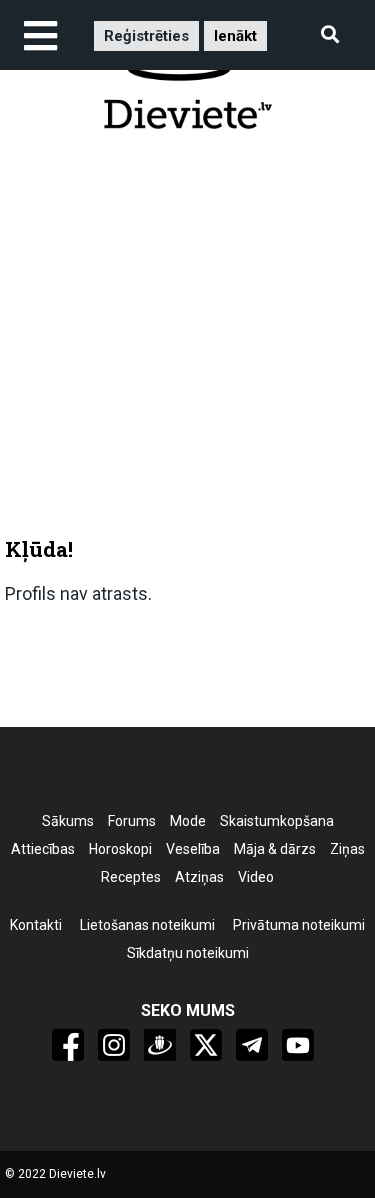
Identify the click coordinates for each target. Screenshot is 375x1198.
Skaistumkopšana (277, 821)
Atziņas (199, 877)
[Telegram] (252, 1045)
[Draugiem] (160, 1045)
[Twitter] (206, 1045)
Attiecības (43, 849)
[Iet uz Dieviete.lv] (188, 77)
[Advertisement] (187, 341)
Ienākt (235, 36)
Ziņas (347, 849)
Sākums (68, 821)
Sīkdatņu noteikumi (188, 953)
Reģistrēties (146, 36)
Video (256, 877)
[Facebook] (68, 1045)
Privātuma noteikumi (299, 925)
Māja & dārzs (275, 849)
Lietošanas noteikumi (147, 925)
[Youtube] (298, 1045)
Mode (188, 821)
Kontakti (36, 925)
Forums (132, 821)
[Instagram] (114, 1045)
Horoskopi (120, 849)
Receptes (131, 877)
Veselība (193, 849)
